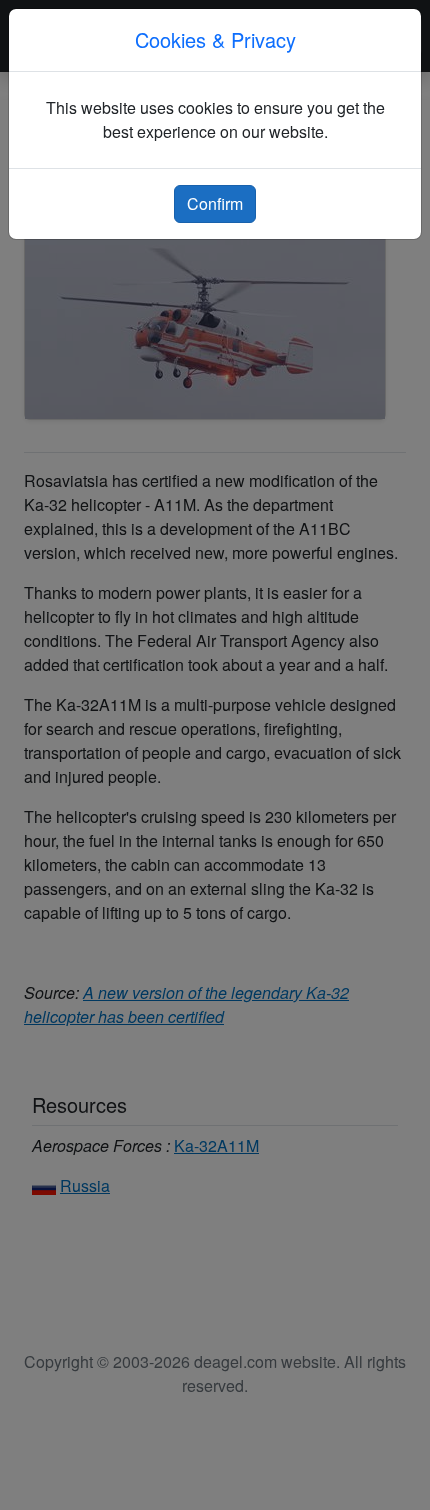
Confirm (215, 203)
